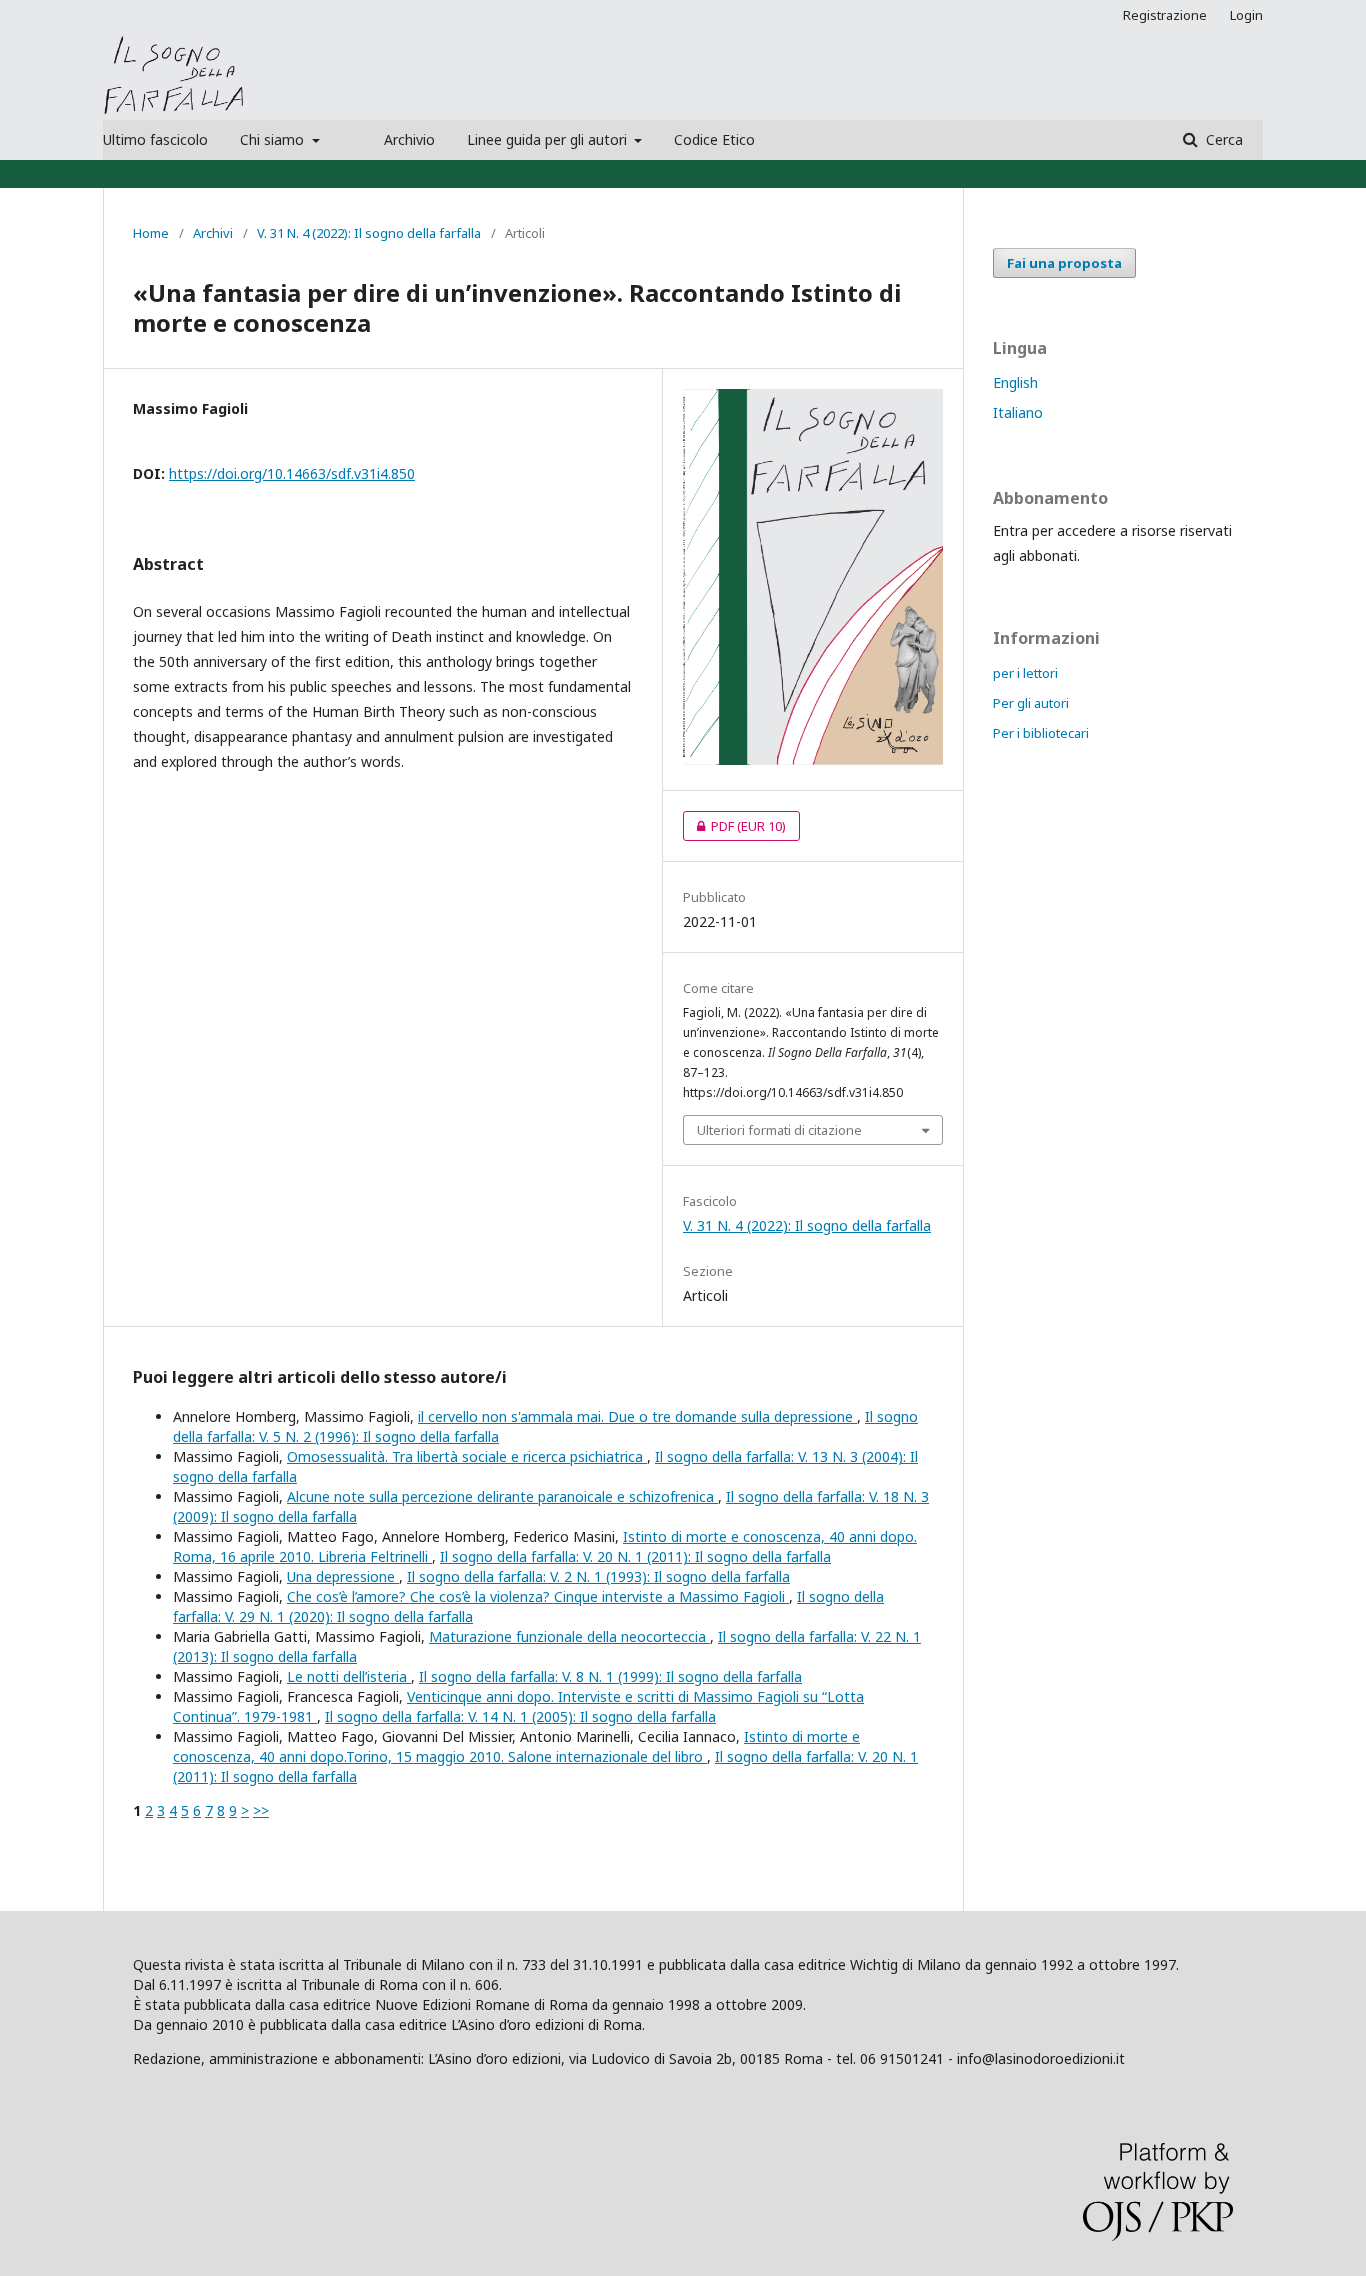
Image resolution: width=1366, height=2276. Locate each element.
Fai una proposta (1064, 263)
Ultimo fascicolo (155, 139)
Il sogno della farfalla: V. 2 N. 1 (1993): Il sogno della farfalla (598, 1576)
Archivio (409, 139)
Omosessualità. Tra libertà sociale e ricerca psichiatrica (467, 1456)
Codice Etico (714, 139)
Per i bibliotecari (1041, 733)
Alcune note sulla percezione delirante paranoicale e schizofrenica (502, 1496)
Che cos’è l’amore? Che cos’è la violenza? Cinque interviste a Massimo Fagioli (538, 1596)
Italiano (1018, 412)
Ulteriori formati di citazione (779, 1130)
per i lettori (1025, 673)
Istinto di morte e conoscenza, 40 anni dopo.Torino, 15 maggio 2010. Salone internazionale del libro (516, 1746)
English (1015, 382)
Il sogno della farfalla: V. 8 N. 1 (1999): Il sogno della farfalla (610, 1676)
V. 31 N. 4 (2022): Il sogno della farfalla (369, 233)
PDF (734, 826)
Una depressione (343, 1576)
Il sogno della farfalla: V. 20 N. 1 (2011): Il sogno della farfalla (635, 1556)
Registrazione (1165, 15)
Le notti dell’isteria (349, 1676)
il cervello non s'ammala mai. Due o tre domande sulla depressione (637, 1416)
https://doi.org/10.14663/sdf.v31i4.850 (292, 473)
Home (151, 233)
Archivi (213, 233)
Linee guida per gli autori (549, 139)
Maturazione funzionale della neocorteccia (569, 1636)
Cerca (1222, 139)
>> (261, 1810)
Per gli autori (1031, 703)
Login (1246, 15)
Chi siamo (274, 139)
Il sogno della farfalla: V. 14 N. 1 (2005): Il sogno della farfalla (520, 1716)
